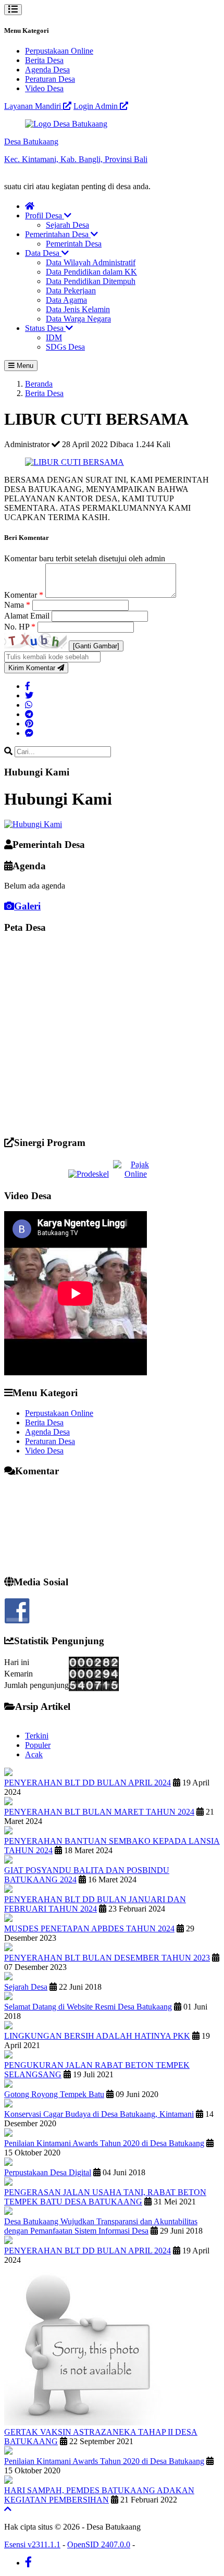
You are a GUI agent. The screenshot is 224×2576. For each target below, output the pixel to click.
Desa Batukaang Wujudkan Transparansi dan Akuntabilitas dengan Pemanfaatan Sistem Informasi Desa (101, 2226)
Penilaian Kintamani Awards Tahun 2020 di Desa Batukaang (104, 2143)
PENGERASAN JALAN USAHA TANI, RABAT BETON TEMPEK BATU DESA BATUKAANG (105, 2197)
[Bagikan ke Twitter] (29, 695)
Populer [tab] (38, 1745)
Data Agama (66, 300)
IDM (54, 337)
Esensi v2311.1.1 (32, 2544)
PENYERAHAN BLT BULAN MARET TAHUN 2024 (99, 1812)
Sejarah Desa (67, 225)
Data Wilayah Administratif (91, 262)
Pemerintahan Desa (58, 234)
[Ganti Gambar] (96, 646)
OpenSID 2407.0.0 (99, 2544)
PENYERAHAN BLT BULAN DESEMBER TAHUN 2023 (107, 1958)
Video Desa (44, 88)
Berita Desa (44, 60)
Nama (17, 605)
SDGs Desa (65, 347)
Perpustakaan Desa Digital (48, 2172)
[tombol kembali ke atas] (8, 2509)
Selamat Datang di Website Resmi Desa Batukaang (88, 2007)
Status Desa (45, 328)
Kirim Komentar (33, 668)
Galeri (27, 906)
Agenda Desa (47, 70)
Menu (24, 366)
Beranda (39, 384)
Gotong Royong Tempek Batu (54, 2094)
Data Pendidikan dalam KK (91, 272)
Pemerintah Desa (74, 244)
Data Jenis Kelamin (78, 309)
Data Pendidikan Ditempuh (91, 281)
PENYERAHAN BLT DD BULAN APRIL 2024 (88, 1783)
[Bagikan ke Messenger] (29, 733)
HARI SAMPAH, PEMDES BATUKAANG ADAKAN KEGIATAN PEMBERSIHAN (99, 2495)
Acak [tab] (34, 1754)
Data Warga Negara (78, 319)
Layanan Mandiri (34, 106)
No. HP (20, 627)
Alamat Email (28, 616)
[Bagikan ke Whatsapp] (29, 705)
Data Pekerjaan (71, 291)
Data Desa (43, 253)
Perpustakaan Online (59, 51)
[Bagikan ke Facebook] (28, 686)
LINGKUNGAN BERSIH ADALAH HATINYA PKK (97, 2036)
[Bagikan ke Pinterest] (29, 724)
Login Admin (97, 106)
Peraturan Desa (50, 79)
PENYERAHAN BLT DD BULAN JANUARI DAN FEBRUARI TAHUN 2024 (95, 1904)
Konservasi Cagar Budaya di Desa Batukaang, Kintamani (99, 2114)
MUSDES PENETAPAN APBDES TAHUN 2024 (89, 1928)
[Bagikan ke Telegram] (29, 714)
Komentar (24, 595)
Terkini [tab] (37, 1736)
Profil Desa (45, 215)
